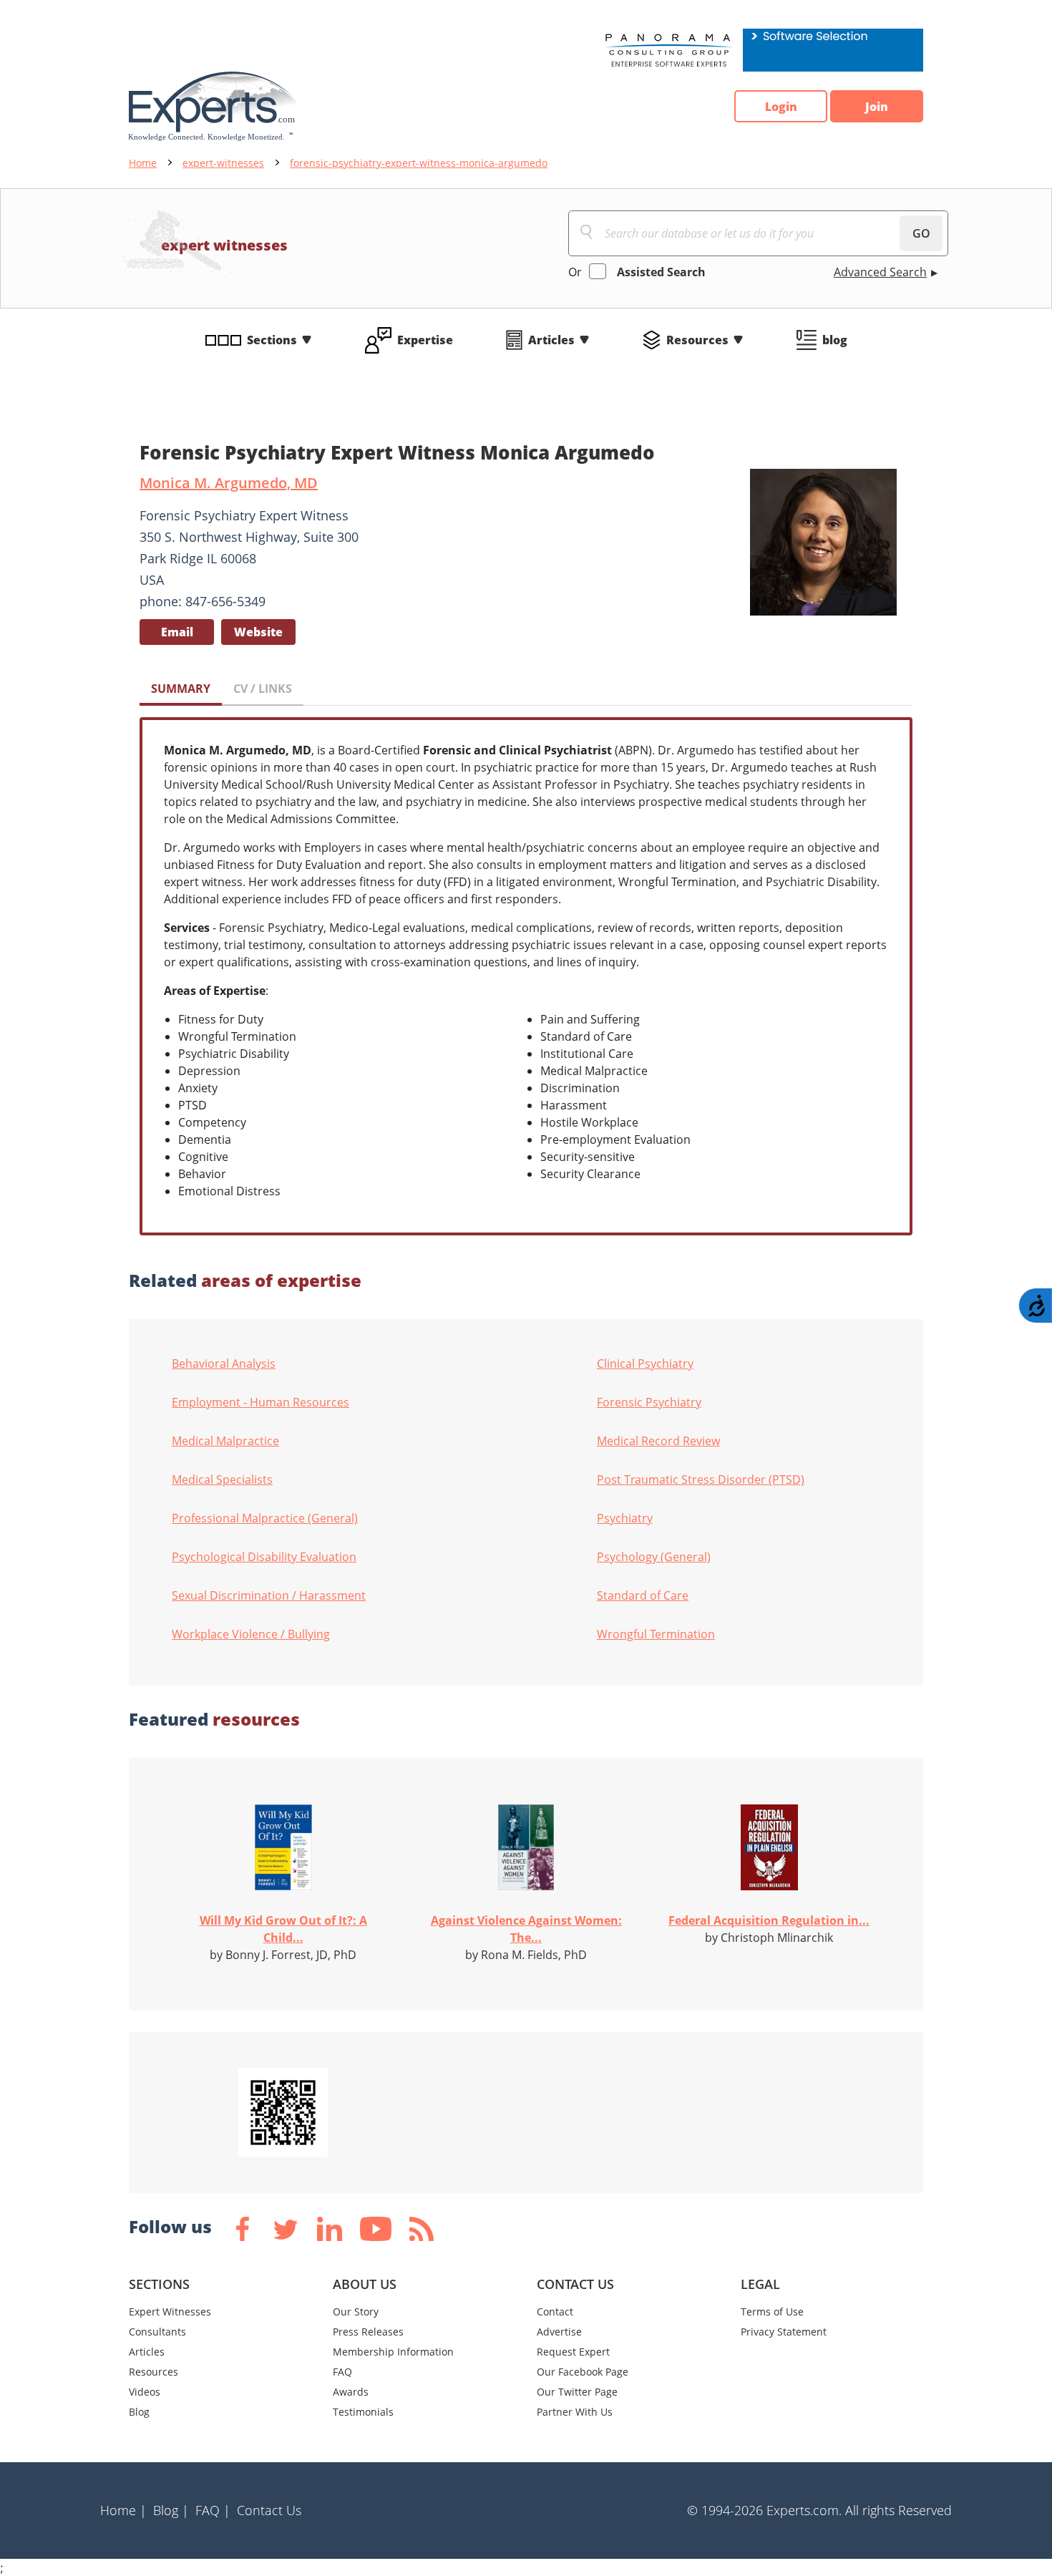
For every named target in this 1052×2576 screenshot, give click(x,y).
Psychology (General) (654, 1557)
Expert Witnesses (170, 2312)
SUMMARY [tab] (181, 689)
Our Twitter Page (577, 2392)
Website (258, 632)
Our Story (356, 2312)
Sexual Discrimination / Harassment (269, 1595)
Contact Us (269, 2510)
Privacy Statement (784, 2332)
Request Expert (573, 2352)
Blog (139, 2412)
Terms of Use (772, 2312)
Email (177, 632)
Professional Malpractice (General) (265, 1518)
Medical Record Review (658, 1441)
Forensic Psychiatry (649, 1402)
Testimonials (363, 2412)
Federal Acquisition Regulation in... (769, 1920)
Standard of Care (643, 1595)
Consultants (157, 2332)
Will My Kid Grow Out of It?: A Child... (283, 1929)
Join (877, 107)
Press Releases (368, 2332)
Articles (551, 340)
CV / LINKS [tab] (263, 689)
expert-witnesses (223, 163)
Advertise (559, 2332)
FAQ (342, 2372)
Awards (351, 2392)
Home (143, 163)
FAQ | (213, 2510)
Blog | (171, 2510)
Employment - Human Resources (260, 1402)
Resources (697, 340)
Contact (555, 2312)
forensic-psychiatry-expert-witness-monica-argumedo (419, 163)
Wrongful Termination (656, 1634)
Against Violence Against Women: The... (526, 1929)
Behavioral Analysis (224, 1364)
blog (835, 340)
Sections (272, 340)
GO (921, 233)
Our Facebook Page (583, 2372)
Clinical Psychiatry (645, 1364)
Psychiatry (625, 1518)
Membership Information (393, 2352)
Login (781, 107)
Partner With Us (575, 2412)
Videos (145, 2392)
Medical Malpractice (225, 1441)
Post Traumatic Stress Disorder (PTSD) (701, 1479)
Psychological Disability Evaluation (264, 1557)
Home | (123, 2510)
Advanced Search (880, 272)
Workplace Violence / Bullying (251, 1634)
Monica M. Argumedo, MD (229, 483)
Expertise (425, 340)
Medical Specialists (222, 1479)
